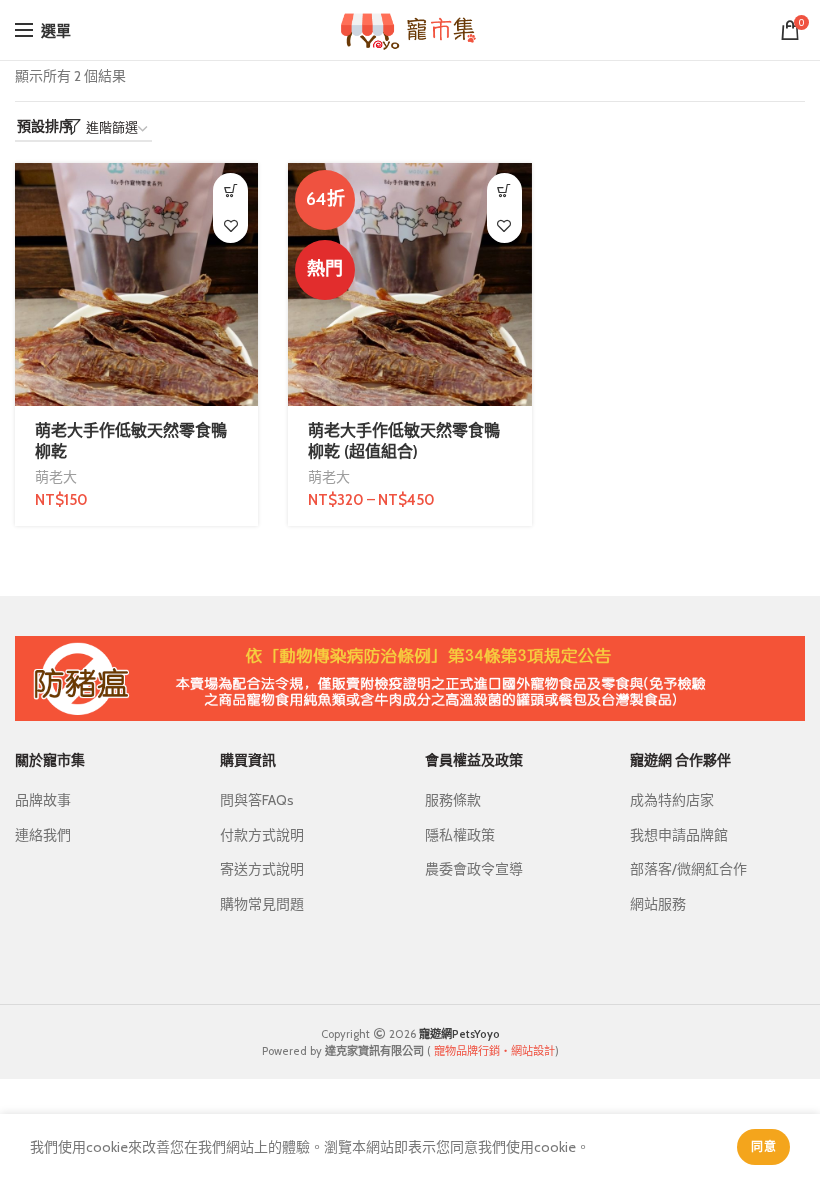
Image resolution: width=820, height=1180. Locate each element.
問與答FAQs (257, 800)
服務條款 (453, 800)
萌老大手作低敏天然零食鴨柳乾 (131, 441)
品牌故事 (43, 800)
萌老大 (56, 477)
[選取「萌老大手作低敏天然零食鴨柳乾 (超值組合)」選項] (504, 190)
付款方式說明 (262, 835)
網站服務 (658, 904)
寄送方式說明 (262, 869)
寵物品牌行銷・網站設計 (494, 1051)
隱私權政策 (460, 835)
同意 (763, 1146)
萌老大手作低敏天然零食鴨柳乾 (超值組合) (404, 441)
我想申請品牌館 (679, 835)
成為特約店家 (672, 800)
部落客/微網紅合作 (688, 869)
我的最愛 (230, 225)
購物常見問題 (262, 904)
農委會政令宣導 (474, 869)
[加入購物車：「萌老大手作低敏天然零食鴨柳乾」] (230, 190)
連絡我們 (43, 835)
